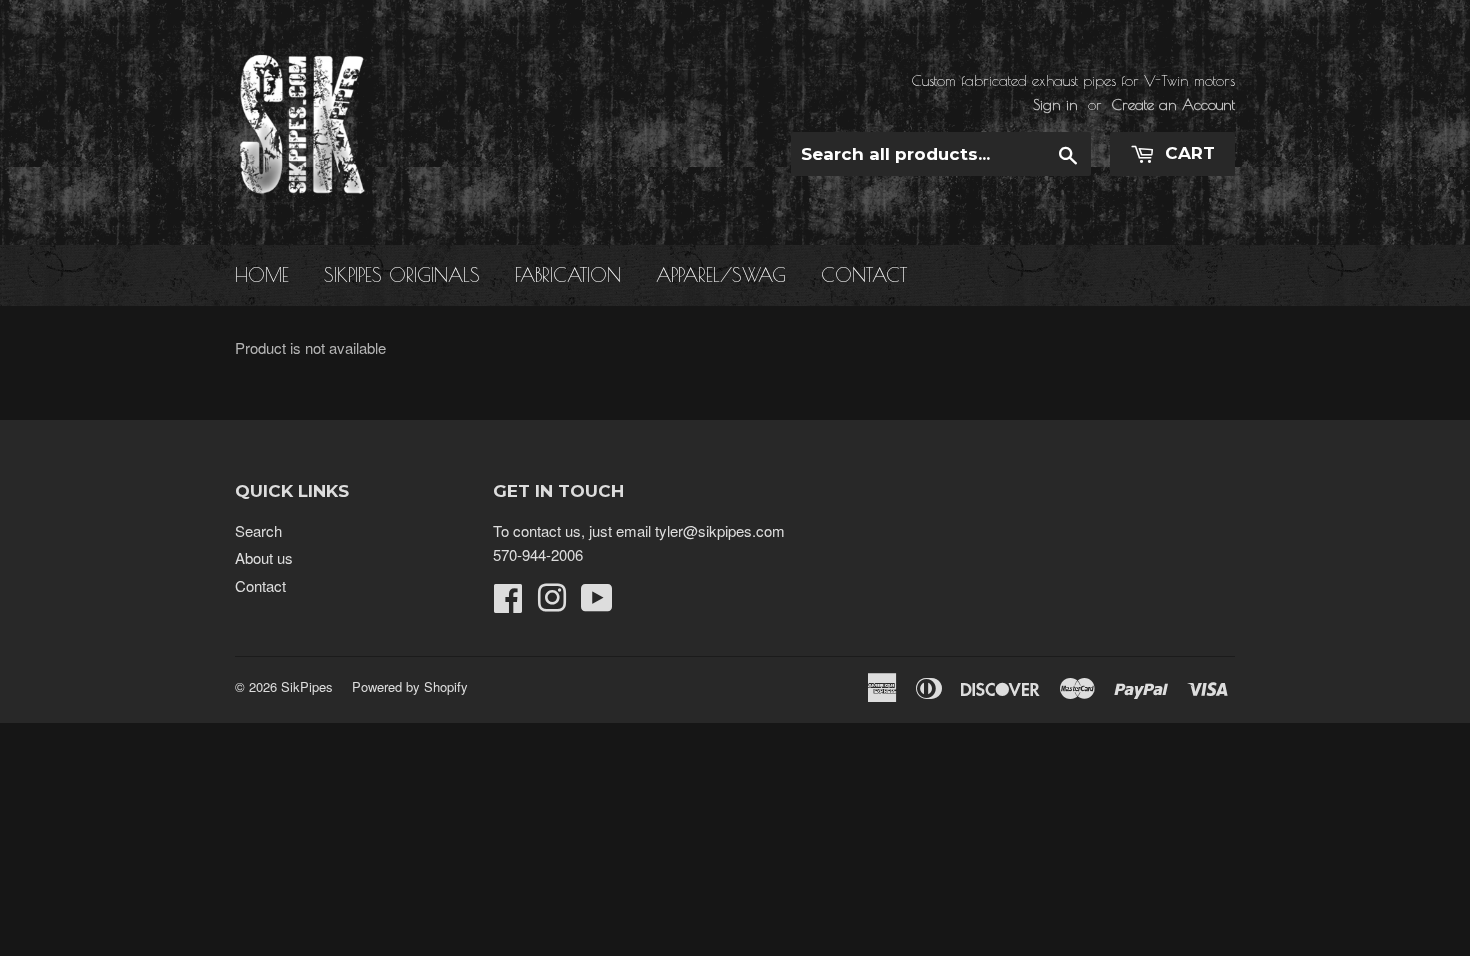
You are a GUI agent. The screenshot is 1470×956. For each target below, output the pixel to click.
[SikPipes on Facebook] (508, 603)
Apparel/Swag (721, 275)
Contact (864, 275)
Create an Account (1173, 104)
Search (258, 530)
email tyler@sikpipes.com (700, 530)
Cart (1187, 153)
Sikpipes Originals (402, 275)
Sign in (1055, 104)
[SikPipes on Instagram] (552, 603)
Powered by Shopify (410, 686)
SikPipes (307, 686)
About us (264, 557)
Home (262, 275)
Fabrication (568, 275)
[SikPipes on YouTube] (597, 603)
